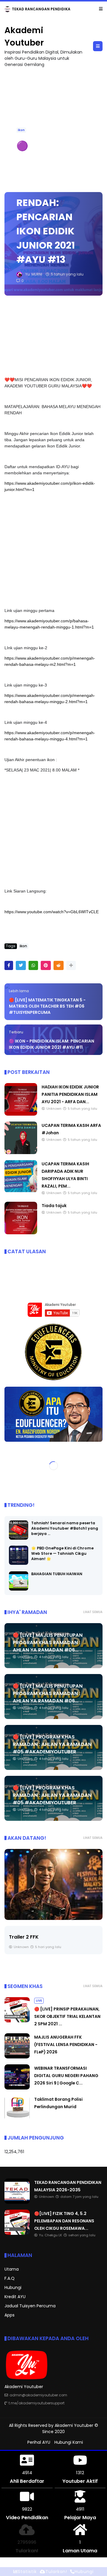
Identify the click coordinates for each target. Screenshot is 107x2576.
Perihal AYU (39, 2443)
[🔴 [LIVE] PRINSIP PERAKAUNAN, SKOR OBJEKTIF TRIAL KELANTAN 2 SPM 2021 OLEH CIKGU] (17, 2021)
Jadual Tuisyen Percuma (30, 2306)
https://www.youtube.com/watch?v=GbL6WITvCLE (52, 912)
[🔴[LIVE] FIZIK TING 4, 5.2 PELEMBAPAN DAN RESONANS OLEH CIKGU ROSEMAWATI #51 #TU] (21, 11)
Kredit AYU (15, 2297)
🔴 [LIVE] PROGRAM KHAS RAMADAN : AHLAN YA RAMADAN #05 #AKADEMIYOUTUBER (52, 1745)
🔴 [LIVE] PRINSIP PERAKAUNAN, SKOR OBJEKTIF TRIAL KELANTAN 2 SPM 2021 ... (67, 2017)
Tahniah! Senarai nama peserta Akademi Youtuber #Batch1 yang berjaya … (65, 1529)
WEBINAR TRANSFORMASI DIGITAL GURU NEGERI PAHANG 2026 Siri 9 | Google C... (66, 2076)
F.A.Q (10, 2279)
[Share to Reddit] (59, 966)
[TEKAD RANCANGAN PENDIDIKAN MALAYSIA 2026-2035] (17, 2203)
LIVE (10, 9)
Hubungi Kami (69, 2443)
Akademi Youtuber (74, 2426)
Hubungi (13, 2288)
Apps (10, 2315)
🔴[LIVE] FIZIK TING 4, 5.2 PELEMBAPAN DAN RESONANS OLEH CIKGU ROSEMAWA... (64, 2221)
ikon (21, 130)
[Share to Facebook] (9, 966)
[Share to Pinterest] (46, 966)
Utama (12, 2269)
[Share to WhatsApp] (33, 966)
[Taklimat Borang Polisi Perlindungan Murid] (17, 2119)
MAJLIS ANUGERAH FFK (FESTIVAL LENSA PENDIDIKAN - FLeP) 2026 (66, 2045)
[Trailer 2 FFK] (53, 1885)
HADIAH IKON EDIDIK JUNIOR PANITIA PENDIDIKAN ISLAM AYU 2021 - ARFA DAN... (70, 1095)
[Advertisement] (53, 550)
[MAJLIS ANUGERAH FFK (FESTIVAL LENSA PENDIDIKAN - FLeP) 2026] (17, 2057)
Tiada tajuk (54, 1206)
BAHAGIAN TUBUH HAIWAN (57, 1574)
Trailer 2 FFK (24, 1937)
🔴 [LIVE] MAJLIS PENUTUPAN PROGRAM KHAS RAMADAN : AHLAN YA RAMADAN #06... (48, 1643)
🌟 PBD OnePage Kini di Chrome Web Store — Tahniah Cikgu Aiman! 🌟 (62, 1554)
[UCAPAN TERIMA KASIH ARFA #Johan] (21, 1153)
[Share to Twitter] (21, 966)
